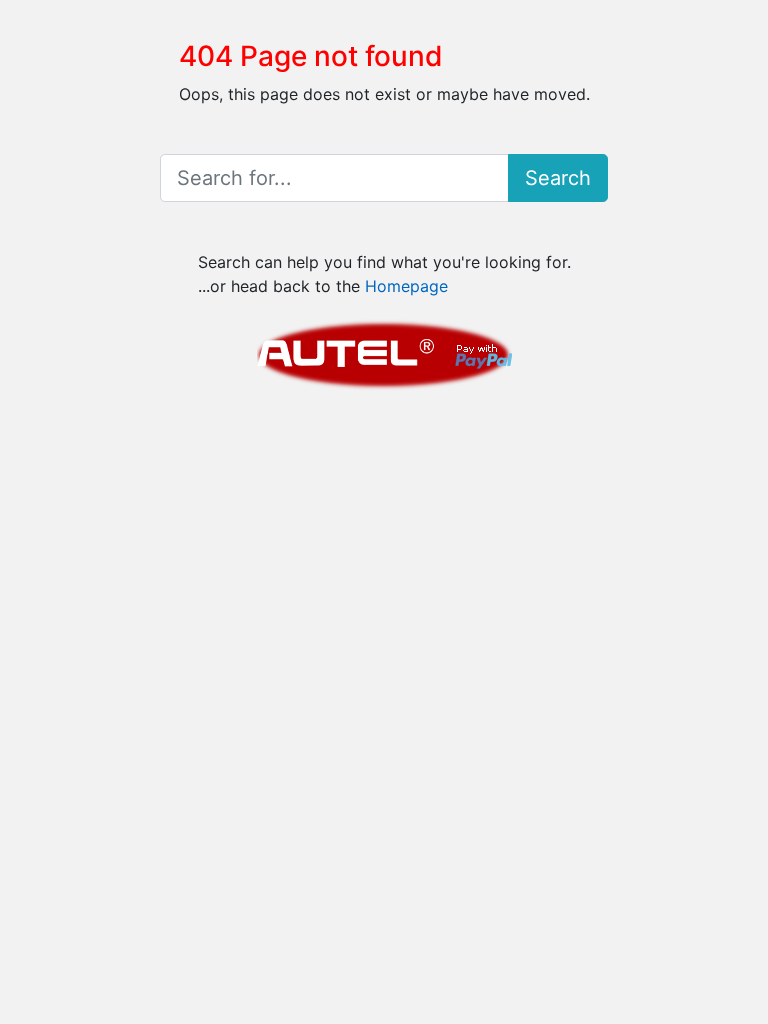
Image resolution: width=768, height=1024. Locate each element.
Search (558, 178)
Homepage (406, 286)
